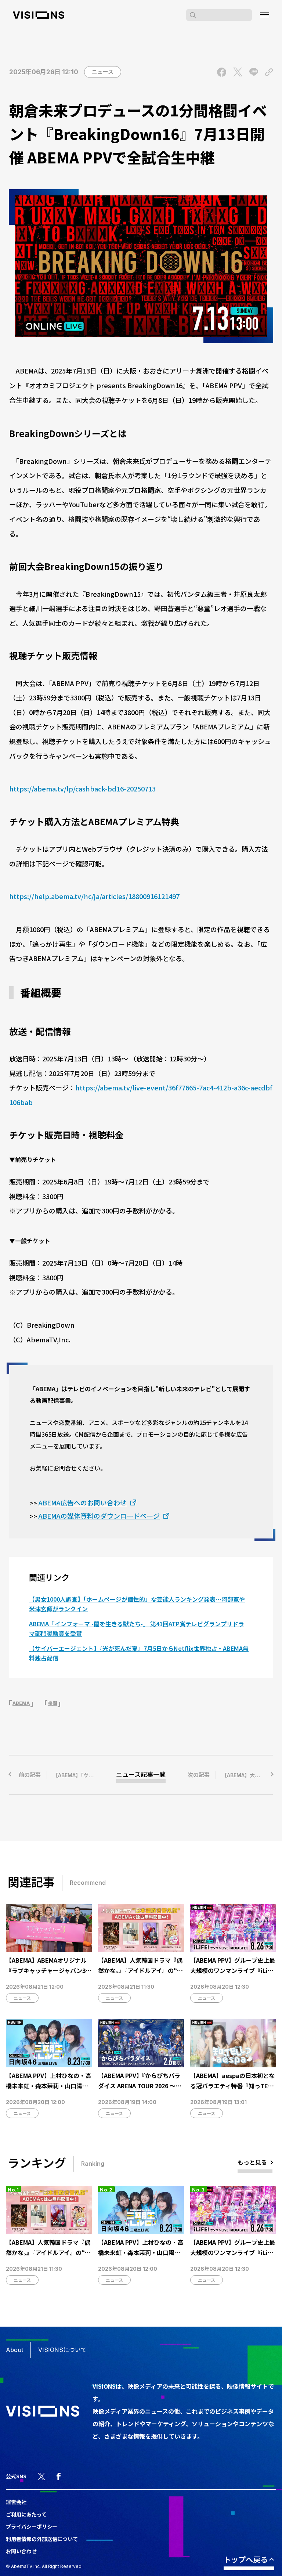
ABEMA (21, 1703)
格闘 (53, 1703)
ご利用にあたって (26, 2514)
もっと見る (252, 2162)
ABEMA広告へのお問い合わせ (83, 1502)
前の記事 (58, 1775)
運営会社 (16, 2502)
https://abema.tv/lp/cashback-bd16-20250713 (82, 789)
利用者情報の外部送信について (42, 2539)
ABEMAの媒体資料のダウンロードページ (99, 1516)
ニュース (103, 72)
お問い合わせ (21, 2551)
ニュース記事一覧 (141, 1775)
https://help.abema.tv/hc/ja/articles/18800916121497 (94, 896)
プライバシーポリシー (32, 2526)
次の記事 (230, 1775)
